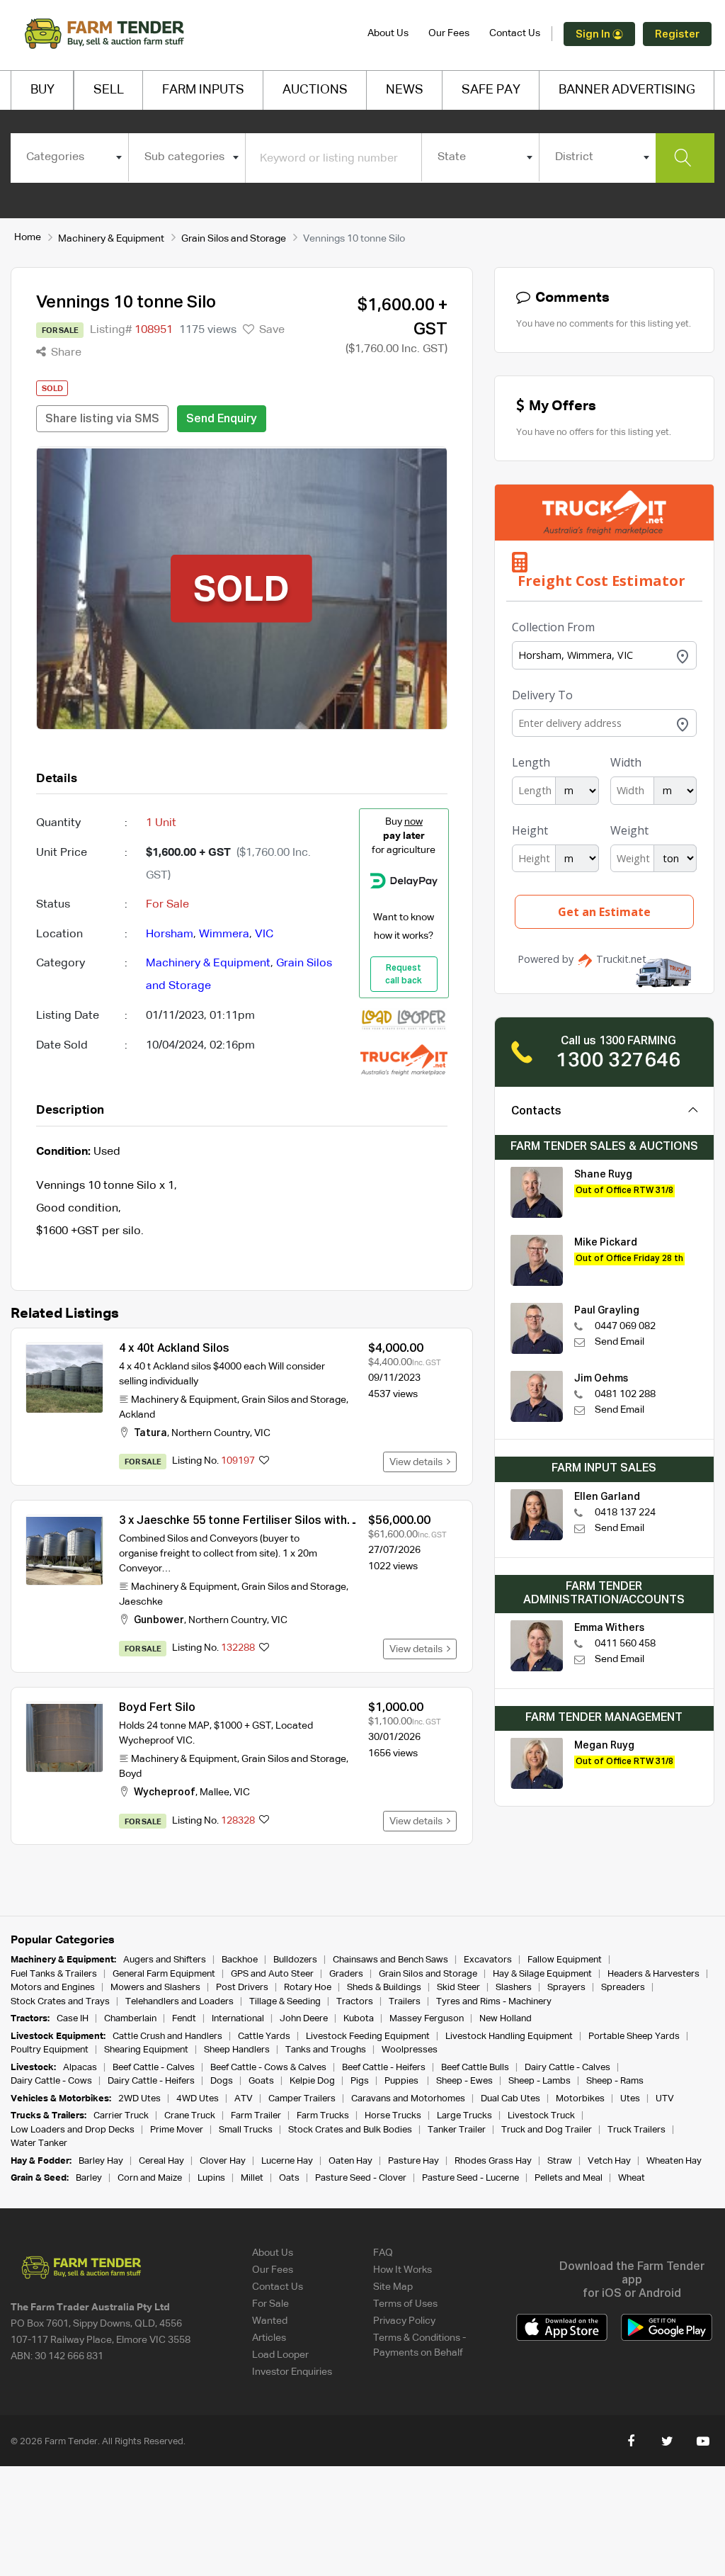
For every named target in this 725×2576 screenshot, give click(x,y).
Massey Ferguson (427, 2019)
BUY (42, 90)
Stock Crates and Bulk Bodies (350, 2130)
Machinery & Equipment (111, 239)
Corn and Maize (150, 2178)
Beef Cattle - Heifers (384, 2068)
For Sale (270, 2304)
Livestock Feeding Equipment (368, 2036)
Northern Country (211, 1433)
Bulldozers (295, 1960)
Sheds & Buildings (384, 1988)
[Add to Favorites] (264, 1462)
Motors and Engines (53, 1988)
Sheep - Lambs (540, 2081)
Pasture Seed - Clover (361, 2178)
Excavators (488, 1960)
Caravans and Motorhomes (408, 2099)
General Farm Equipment (164, 1974)
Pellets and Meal (569, 2178)
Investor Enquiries (292, 2372)
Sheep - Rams (615, 2081)
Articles (269, 2338)
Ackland (137, 1415)
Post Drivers (242, 1988)
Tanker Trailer (457, 2130)
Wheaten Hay (674, 2161)
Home (28, 237)
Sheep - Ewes (464, 2081)
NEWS (405, 90)
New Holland (506, 2019)
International (238, 2019)
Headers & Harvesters (653, 1974)
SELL (109, 90)
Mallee (215, 1792)
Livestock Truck (541, 2116)
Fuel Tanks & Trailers (54, 1974)
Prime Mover (177, 2130)
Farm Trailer (256, 2116)
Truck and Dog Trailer (547, 2130)
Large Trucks (464, 2116)
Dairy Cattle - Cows (51, 2081)
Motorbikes (580, 2099)
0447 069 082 (625, 1326)
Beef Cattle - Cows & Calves (268, 2068)
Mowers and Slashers (155, 1988)
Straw (560, 2161)
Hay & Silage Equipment (542, 1974)
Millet (252, 2178)
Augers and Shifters (165, 1960)
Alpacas (80, 2068)
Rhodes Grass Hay (493, 2161)
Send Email (620, 1342)
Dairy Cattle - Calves (567, 2068)
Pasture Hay (413, 2161)
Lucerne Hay (287, 2161)
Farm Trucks (323, 2116)
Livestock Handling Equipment (509, 2036)
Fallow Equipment (565, 1960)
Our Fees (449, 33)
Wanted (270, 2321)
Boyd (130, 1774)
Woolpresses (410, 2050)
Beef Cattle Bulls (475, 2068)
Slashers (514, 1988)
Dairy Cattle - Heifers (151, 2081)
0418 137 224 (625, 1513)
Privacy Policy (404, 2321)
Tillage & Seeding (285, 2002)
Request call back (404, 975)
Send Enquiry (222, 419)
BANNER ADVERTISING (627, 90)
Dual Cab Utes (510, 2099)
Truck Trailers (636, 2130)
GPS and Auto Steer (272, 1974)
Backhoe (240, 1960)
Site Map (393, 2287)
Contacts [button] (536, 1112)
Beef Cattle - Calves (154, 2068)
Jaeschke (141, 1602)
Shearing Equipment (146, 2050)
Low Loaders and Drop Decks (73, 2130)
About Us (388, 33)
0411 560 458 (625, 1644)
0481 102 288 (625, 1394)
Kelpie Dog (312, 2081)
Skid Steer (458, 1988)
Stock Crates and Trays (60, 2002)
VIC (264, 934)
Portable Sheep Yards (634, 2036)
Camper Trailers (302, 2099)
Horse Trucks (393, 2116)
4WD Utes (198, 2099)
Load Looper (280, 2355)
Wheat (632, 2178)
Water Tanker (39, 2143)
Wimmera (224, 934)
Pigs (360, 2081)
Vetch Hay (609, 2161)
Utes (630, 2099)
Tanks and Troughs (326, 2050)
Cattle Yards (264, 2036)
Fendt (184, 2019)
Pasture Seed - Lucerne (470, 2178)
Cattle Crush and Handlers (167, 2036)
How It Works (403, 2270)
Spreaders (623, 1988)
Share (65, 353)
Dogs (222, 2081)
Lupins (211, 2178)
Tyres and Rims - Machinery (494, 2002)
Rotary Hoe (308, 1988)
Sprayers (566, 1988)
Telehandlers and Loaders (179, 2002)
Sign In (594, 34)
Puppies (403, 2081)
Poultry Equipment (50, 2050)
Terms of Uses (405, 2304)
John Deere (304, 2019)
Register (677, 34)
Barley (89, 2178)
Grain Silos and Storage (234, 239)
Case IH (73, 2019)
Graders (346, 1974)
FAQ (383, 2253)
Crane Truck (190, 2116)
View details (418, 1462)
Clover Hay (223, 2161)
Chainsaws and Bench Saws (390, 1960)
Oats (289, 2178)
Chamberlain (130, 2019)
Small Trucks (246, 2130)
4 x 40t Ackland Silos (174, 1349)
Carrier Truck (121, 2116)
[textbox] (69, 157)
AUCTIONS (315, 90)
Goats (261, 2081)
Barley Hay (101, 2161)
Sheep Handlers (237, 2050)
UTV (665, 2099)
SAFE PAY (491, 90)
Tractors (355, 2002)
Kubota (359, 2019)
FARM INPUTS (203, 90)
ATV (244, 2099)
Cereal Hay (161, 2161)
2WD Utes (139, 2099)
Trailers (405, 2002)
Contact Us (515, 33)
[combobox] (69, 157)
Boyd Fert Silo (157, 1708)
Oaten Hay (350, 2161)
